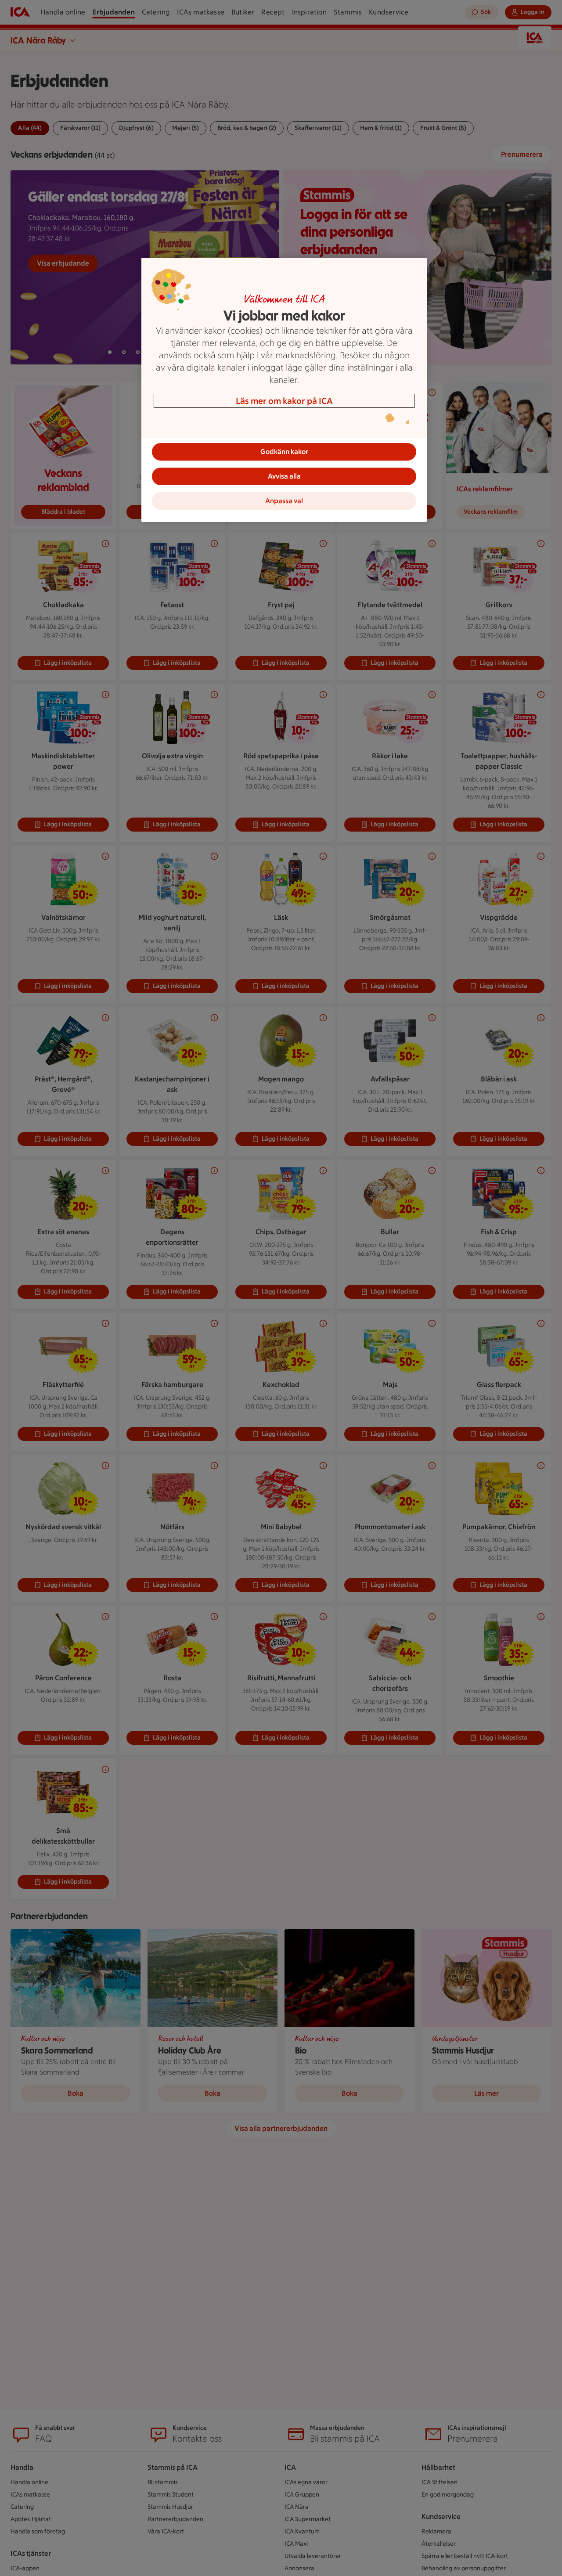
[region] (284, 390)
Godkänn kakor (284, 452)
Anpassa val (284, 501)
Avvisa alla (284, 476)
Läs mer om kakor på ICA (284, 401)
